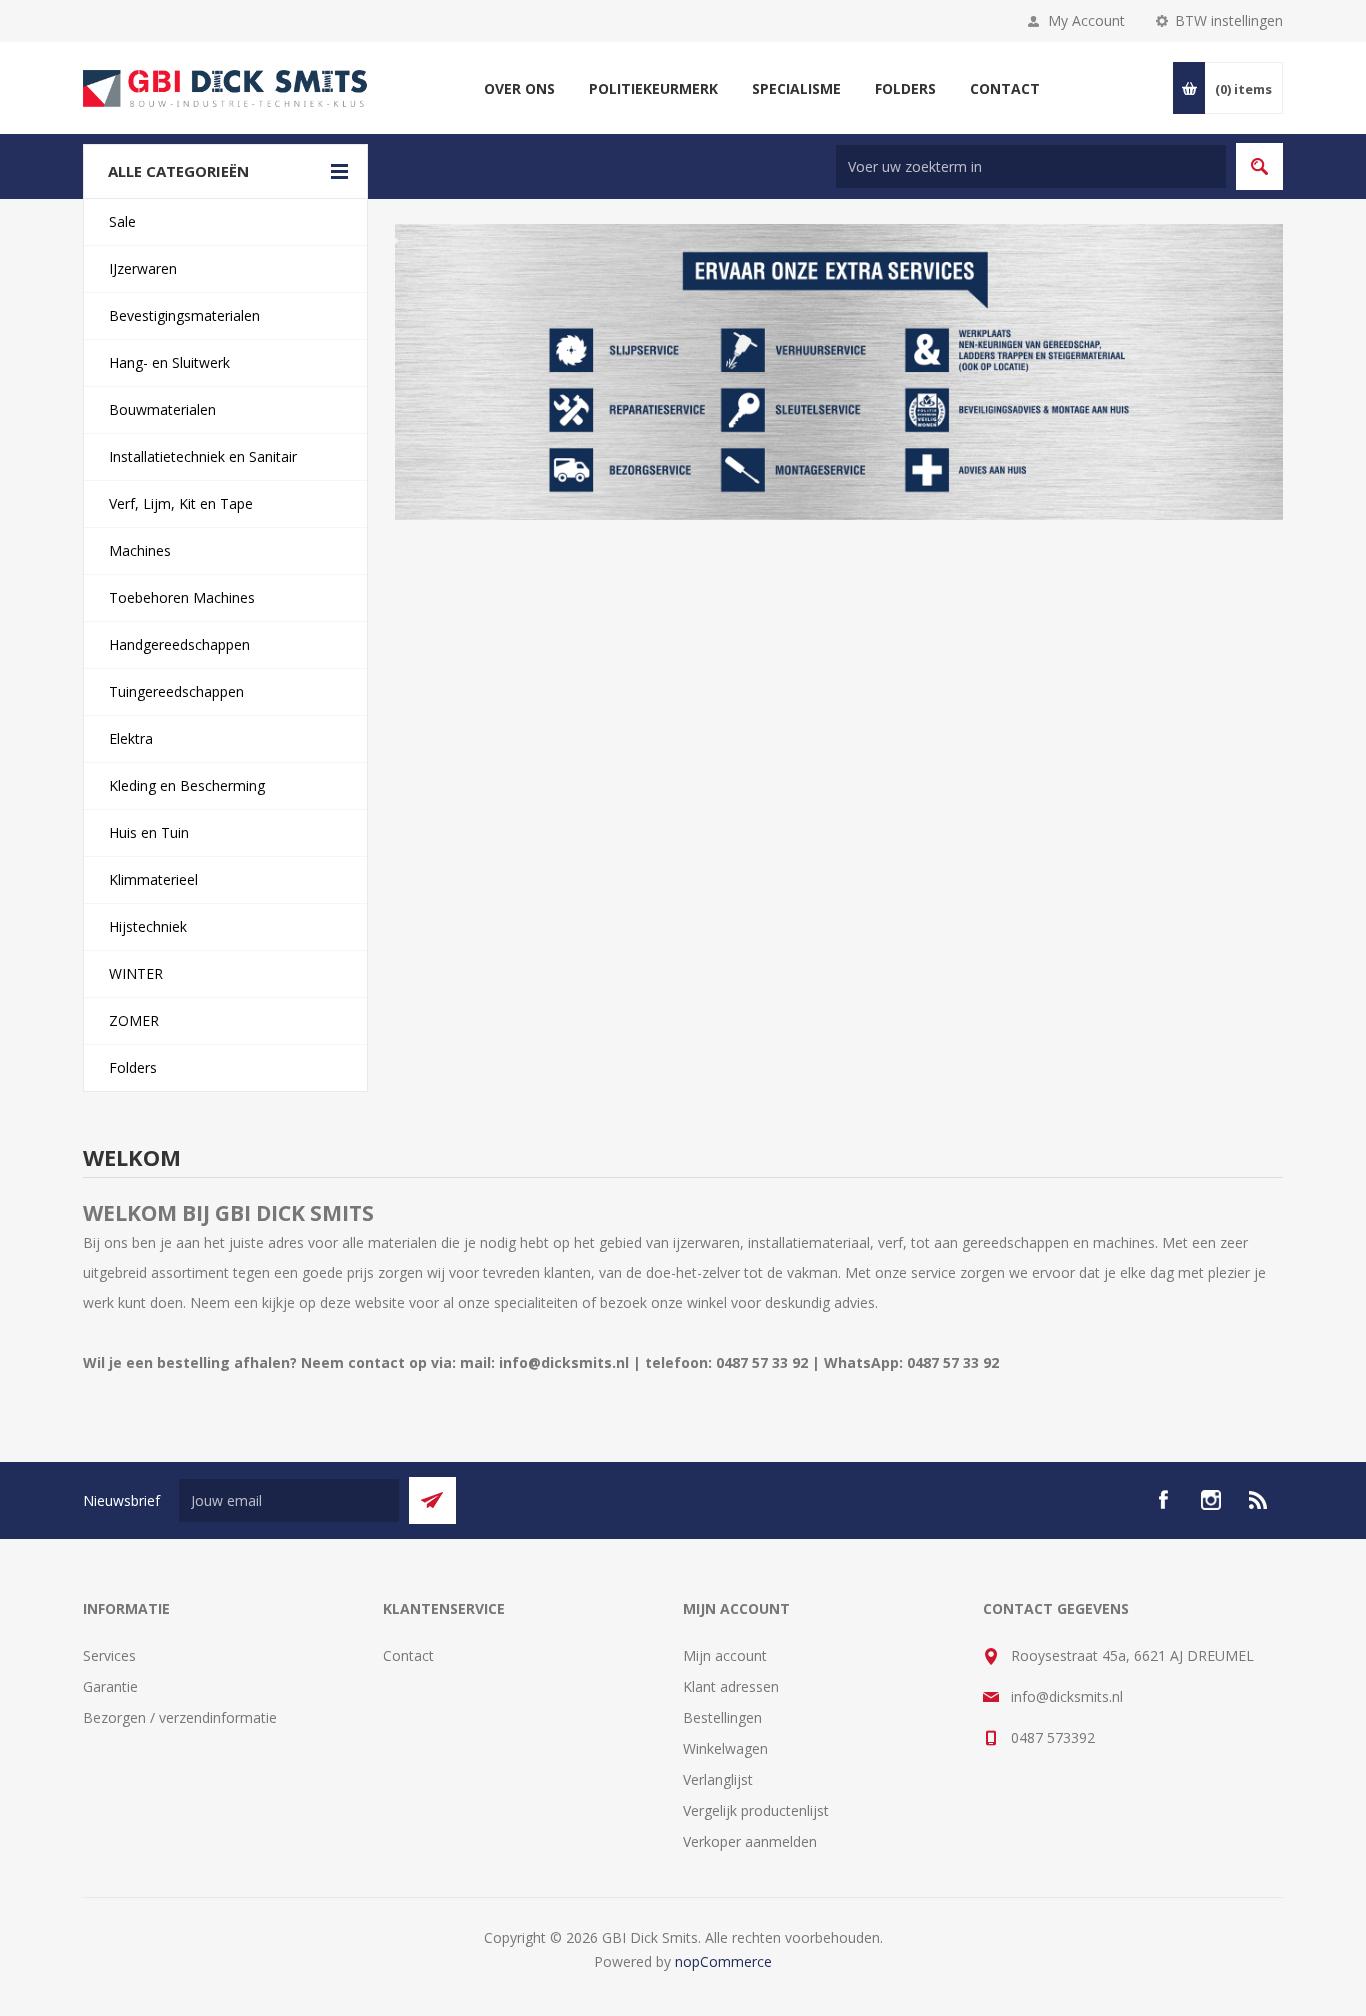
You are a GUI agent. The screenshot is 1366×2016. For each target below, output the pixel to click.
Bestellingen (722, 1717)
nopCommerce (723, 1961)
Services (109, 1655)
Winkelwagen (725, 1748)
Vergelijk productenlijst (756, 1810)
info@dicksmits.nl (1067, 1696)
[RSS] (1259, 1500)
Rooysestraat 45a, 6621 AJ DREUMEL (1132, 1655)
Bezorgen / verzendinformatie (180, 1717)
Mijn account (725, 1655)
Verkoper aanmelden (750, 1841)
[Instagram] (1211, 1500)
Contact (408, 1655)
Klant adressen (731, 1686)
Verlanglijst (718, 1779)
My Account (1086, 20)
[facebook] (1163, 1500)
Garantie (110, 1686)
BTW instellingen (1229, 20)
